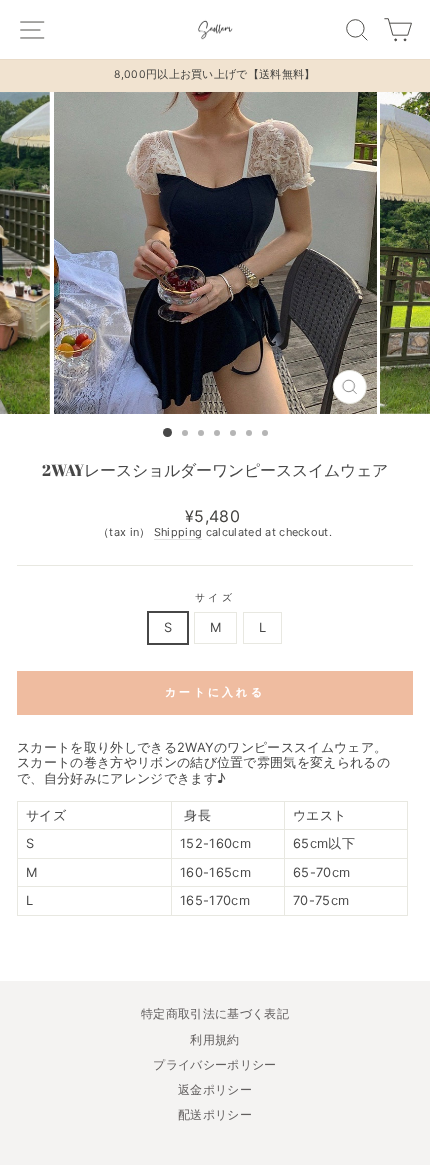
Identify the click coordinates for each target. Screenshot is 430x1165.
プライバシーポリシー (214, 1064)
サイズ (214, 597)
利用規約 (214, 1039)
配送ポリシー (215, 1114)
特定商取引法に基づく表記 (215, 1013)
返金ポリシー (215, 1089)
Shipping (178, 532)
